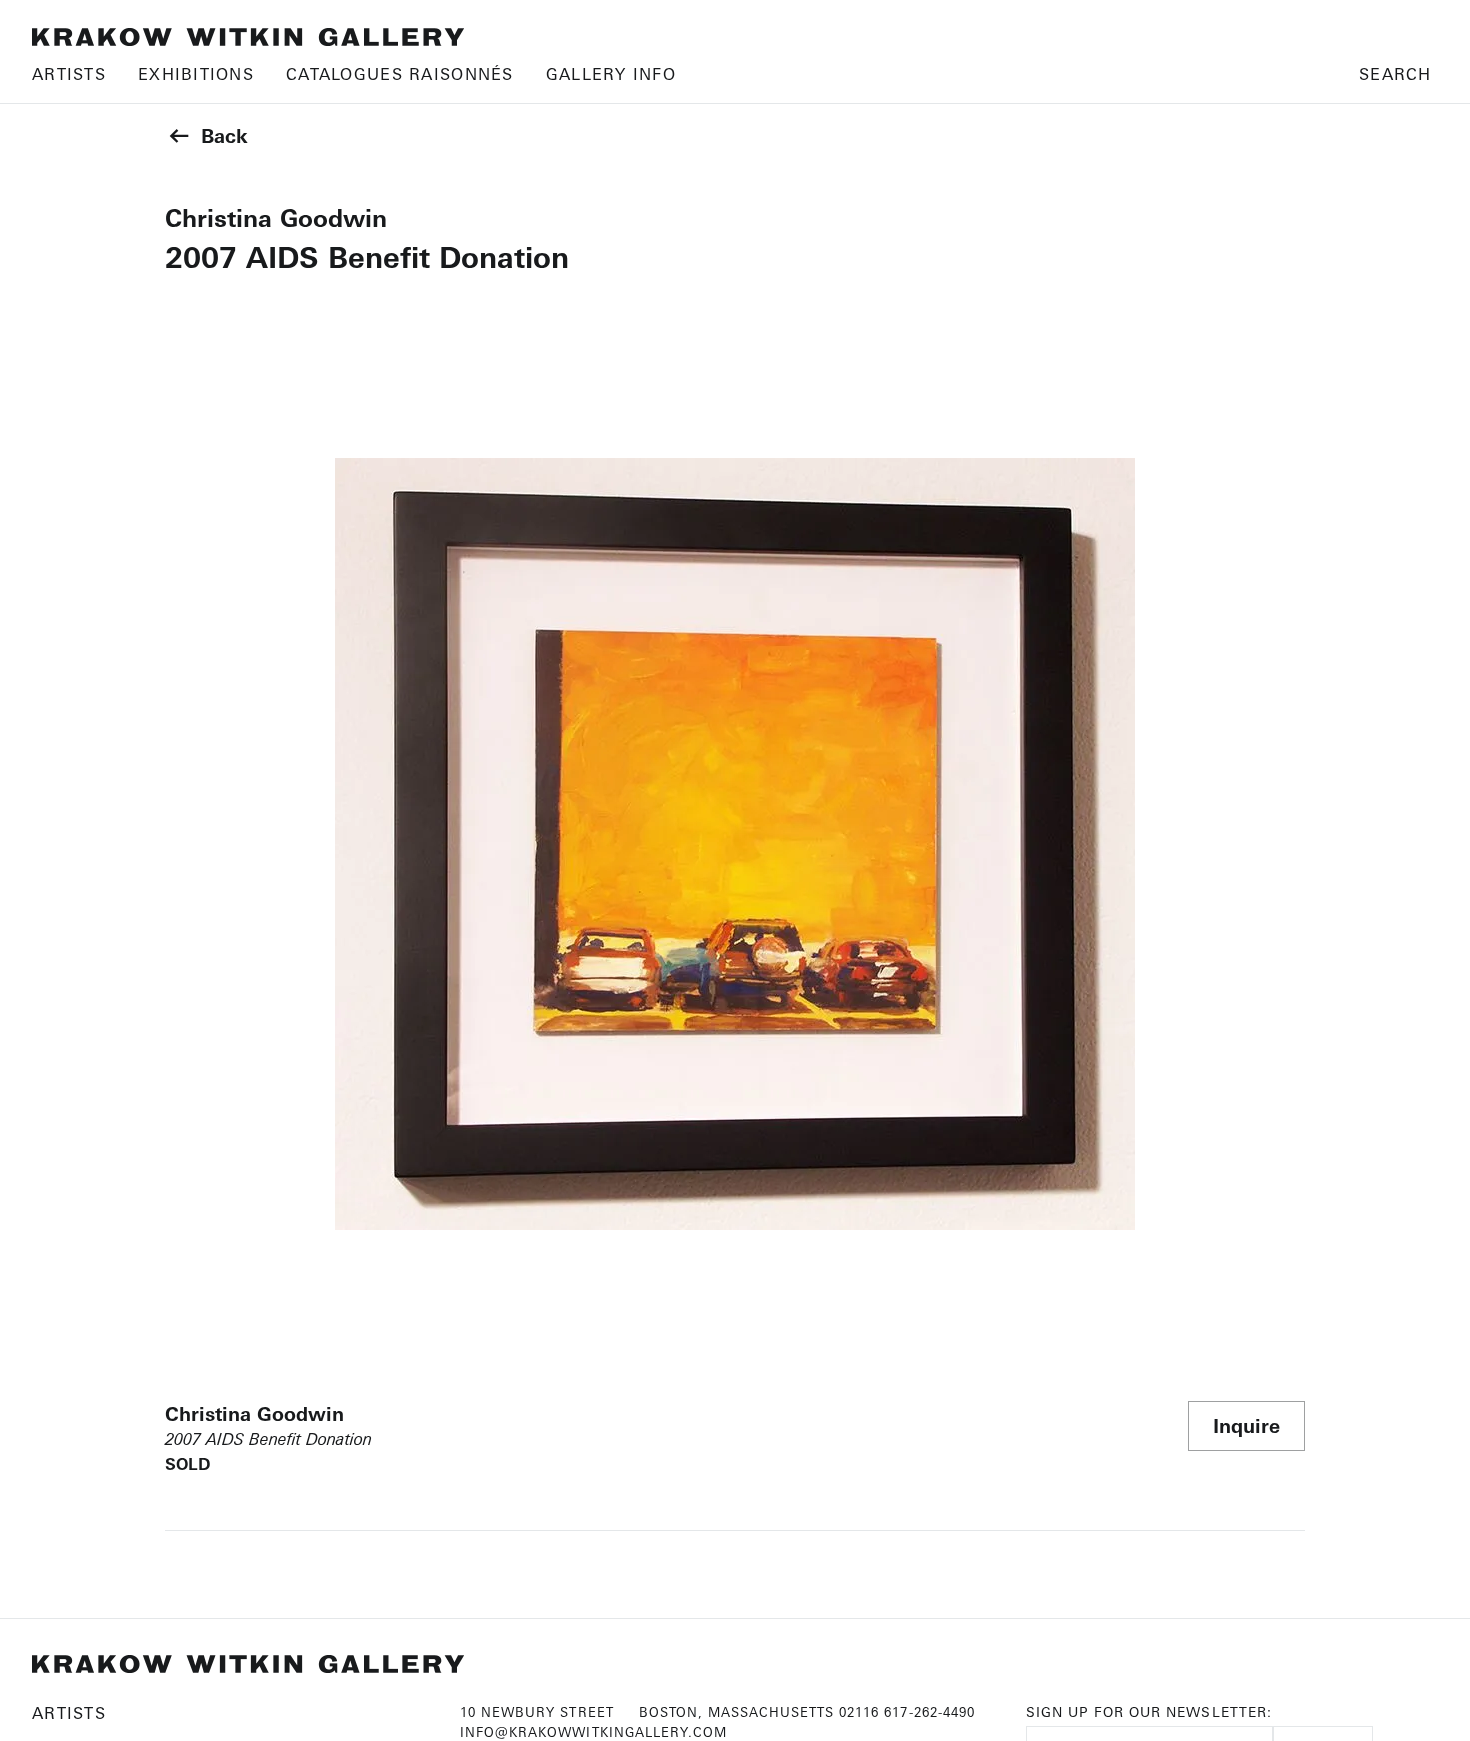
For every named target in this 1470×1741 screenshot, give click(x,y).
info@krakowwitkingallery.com (593, 1732)
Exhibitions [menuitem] (196, 74)
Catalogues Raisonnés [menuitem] (400, 74)
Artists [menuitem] (69, 74)
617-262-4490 (929, 1712)
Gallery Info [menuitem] (611, 74)
